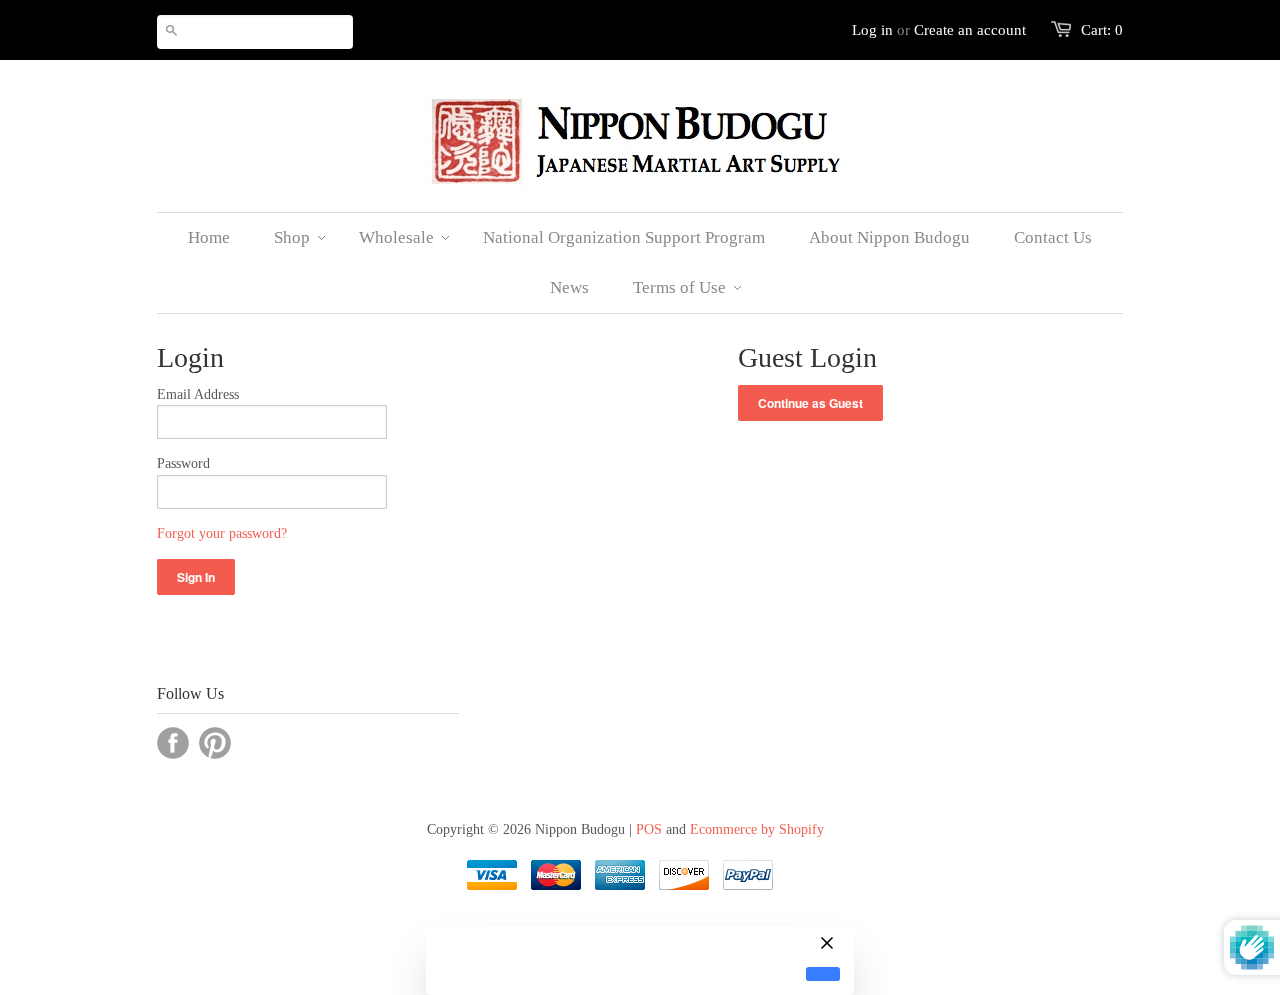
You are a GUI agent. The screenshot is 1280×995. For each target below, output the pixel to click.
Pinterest (215, 743)
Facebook (173, 743)
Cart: (1102, 30)
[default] (823, 974)
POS (649, 829)
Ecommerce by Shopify (757, 829)
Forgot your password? (222, 533)
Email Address (198, 394)
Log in (872, 30)
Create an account (970, 30)
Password (183, 463)
